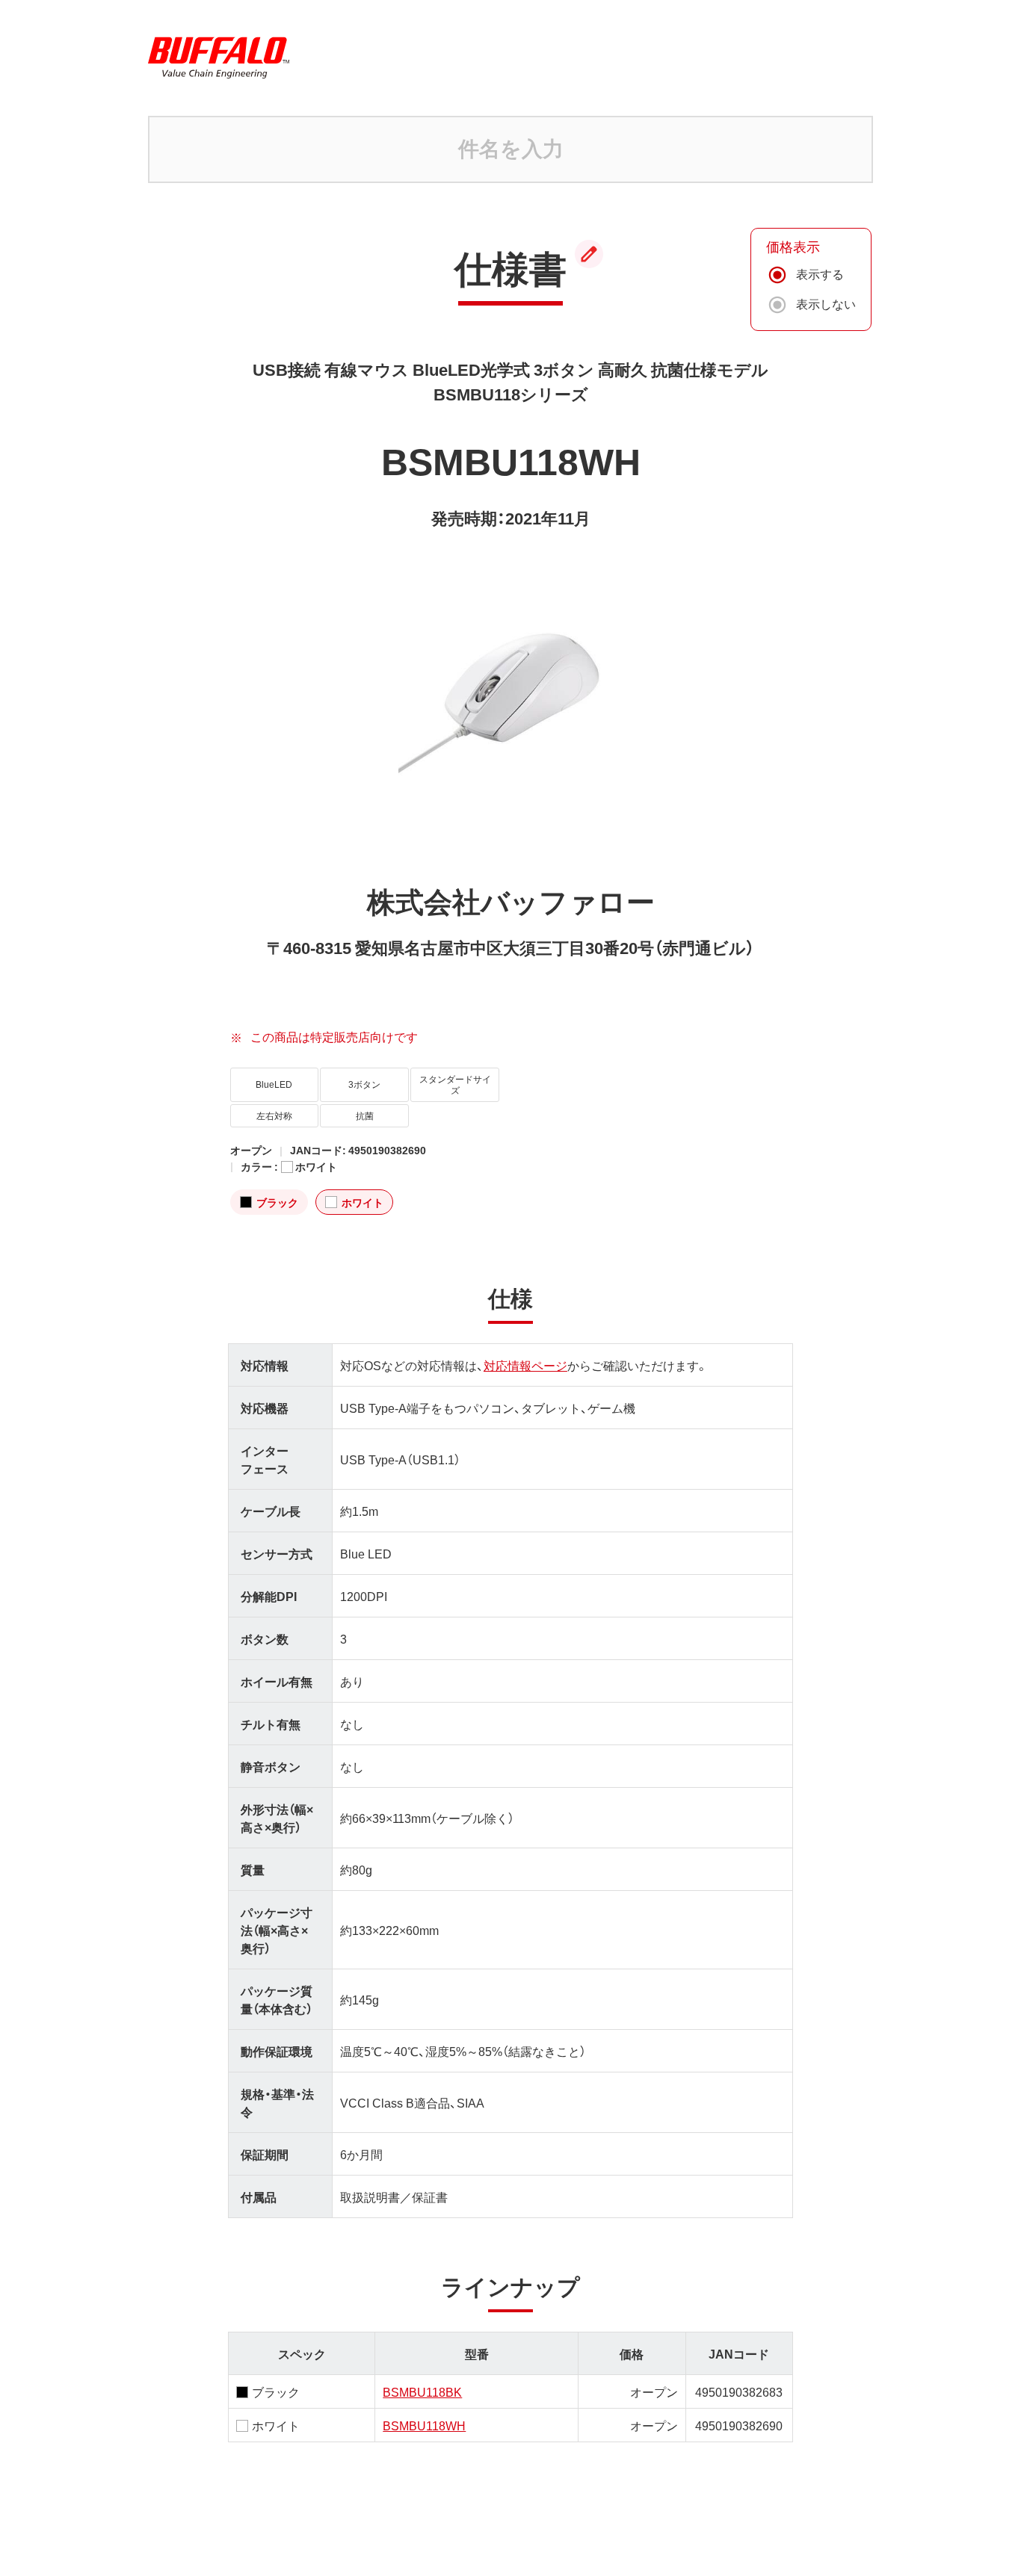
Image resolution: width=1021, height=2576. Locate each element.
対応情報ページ (525, 1365)
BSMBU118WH (424, 2425)
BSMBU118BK (422, 2391)
